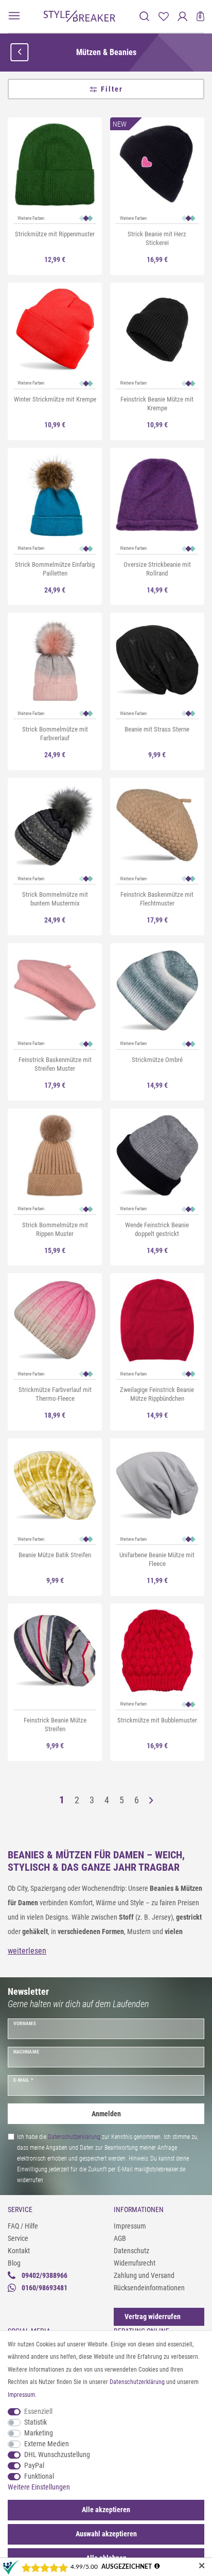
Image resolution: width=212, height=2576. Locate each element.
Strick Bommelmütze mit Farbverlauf (55, 734)
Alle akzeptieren (106, 2510)
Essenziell (38, 2411)
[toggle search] (144, 16)
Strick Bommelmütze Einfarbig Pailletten (55, 569)
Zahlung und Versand (144, 2275)
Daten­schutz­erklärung (137, 2382)
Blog (14, 2263)
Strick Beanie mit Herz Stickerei (157, 238)
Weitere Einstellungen (39, 2487)
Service (18, 2238)
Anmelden (106, 2114)
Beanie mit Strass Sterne (157, 729)
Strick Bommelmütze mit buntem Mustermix (55, 899)
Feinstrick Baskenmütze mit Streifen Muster (55, 1064)
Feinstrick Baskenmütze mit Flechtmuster (157, 899)
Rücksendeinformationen (149, 2288)
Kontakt (19, 2251)
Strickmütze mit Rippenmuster (55, 234)
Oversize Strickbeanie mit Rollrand (157, 569)
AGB (120, 2238)
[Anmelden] (182, 16)
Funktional (39, 2476)
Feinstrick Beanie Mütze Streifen (55, 1725)
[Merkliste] (163, 16)
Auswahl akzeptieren (106, 2534)
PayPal (34, 2465)
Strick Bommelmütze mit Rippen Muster (55, 1229)
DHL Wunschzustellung (57, 2455)
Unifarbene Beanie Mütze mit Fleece (157, 1559)
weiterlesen (27, 1951)
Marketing (39, 2433)
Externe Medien (47, 2444)
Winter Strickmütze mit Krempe (55, 399)
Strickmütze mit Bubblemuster (157, 1720)
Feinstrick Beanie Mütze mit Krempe (157, 404)
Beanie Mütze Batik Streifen (55, 1555)
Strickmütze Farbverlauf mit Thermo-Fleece (55, 1394)
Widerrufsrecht (135, 2263)
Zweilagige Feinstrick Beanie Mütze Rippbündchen (157, 1394)
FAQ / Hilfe (23, 2226)
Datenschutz (131, 2251)
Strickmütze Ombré (157, 1060)
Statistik (36, 2422)
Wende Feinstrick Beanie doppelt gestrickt (157, 1229)
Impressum (130, 2226)
